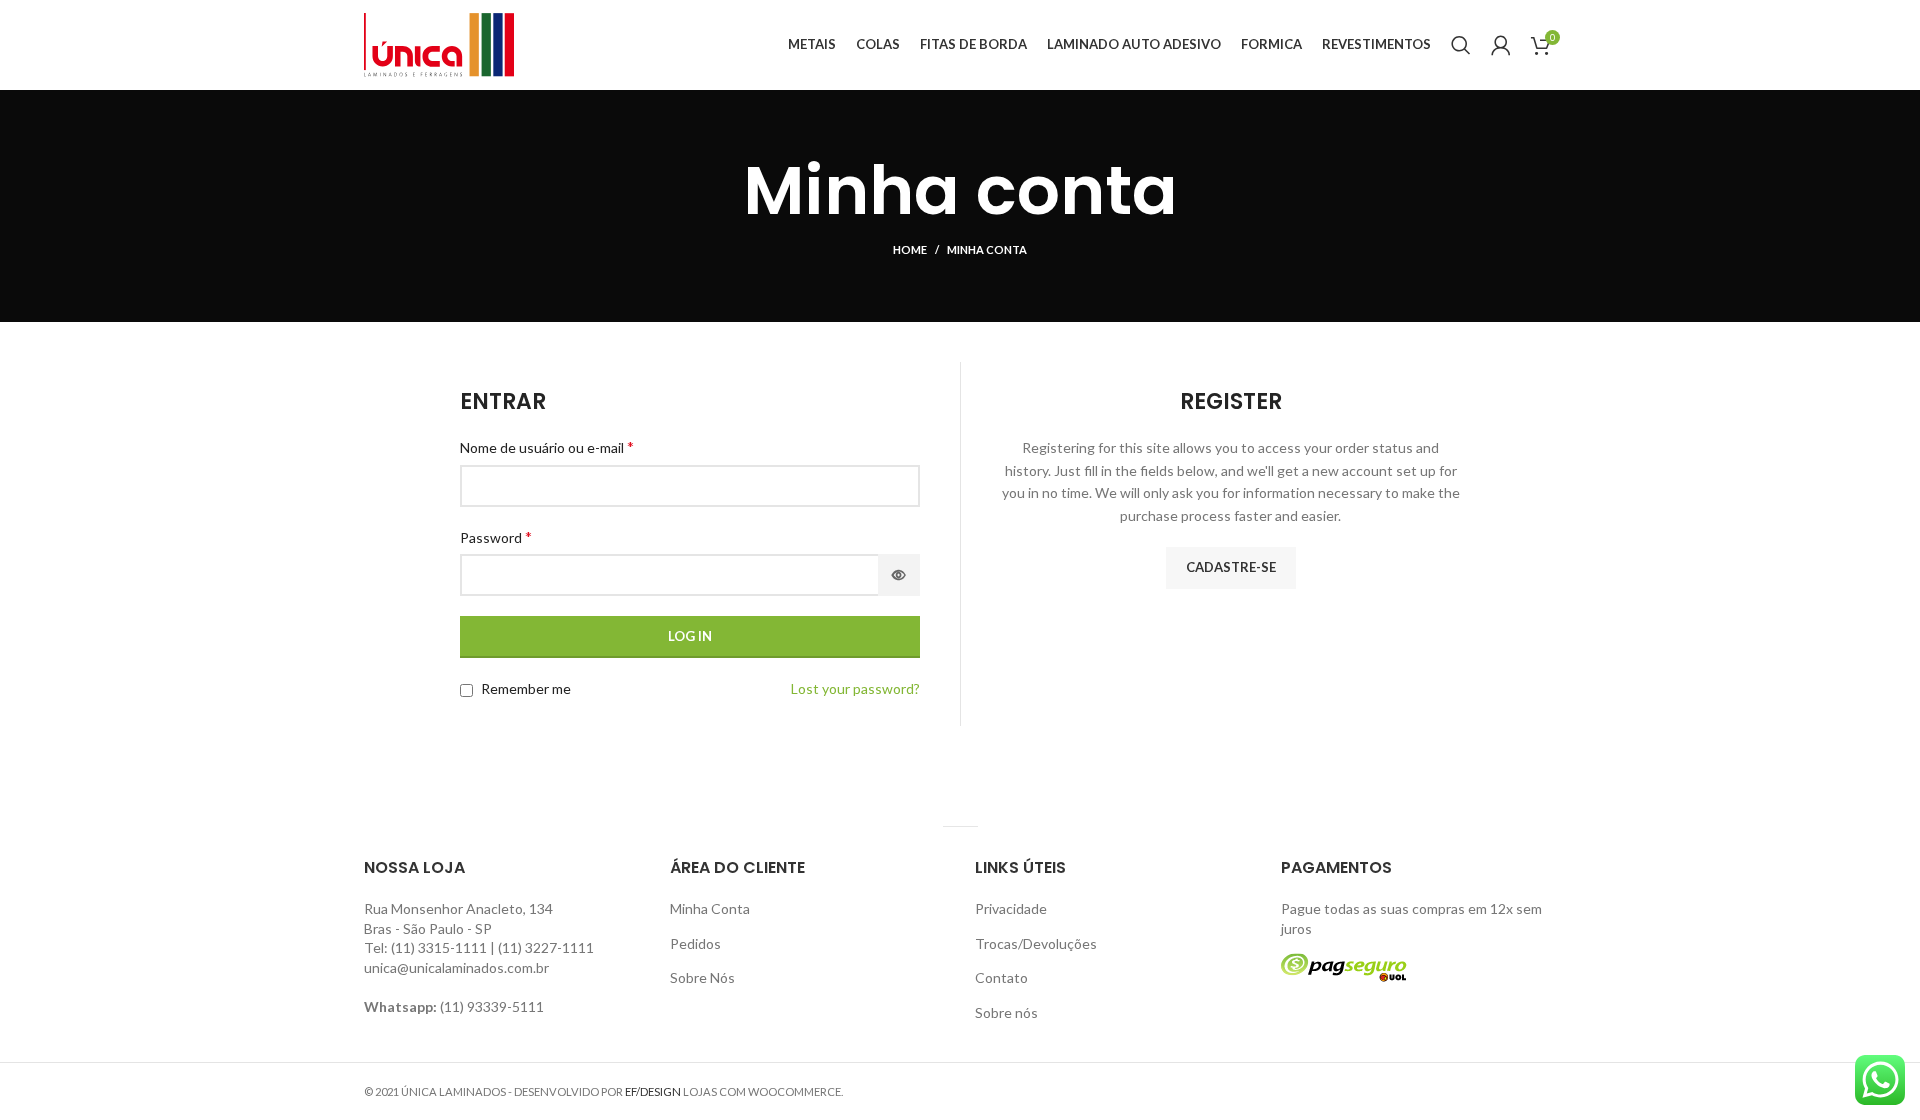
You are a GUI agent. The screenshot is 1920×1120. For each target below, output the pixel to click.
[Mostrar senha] (899, 575)
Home (910, 249)
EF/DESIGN (653, 1091)
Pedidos (695, 943)
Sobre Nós (702, 977)
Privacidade (1011, 908)
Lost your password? (855, 688)
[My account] (1501, 45)
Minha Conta (710, 908)
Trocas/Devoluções (1036, 943)
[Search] (1461, 45)
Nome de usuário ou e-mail (547, 446)
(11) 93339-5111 (492, 1006)
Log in (690, 636)
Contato (1001, 977)
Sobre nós (1006, 1012)
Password (496, 536)
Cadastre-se (1231, 567)
